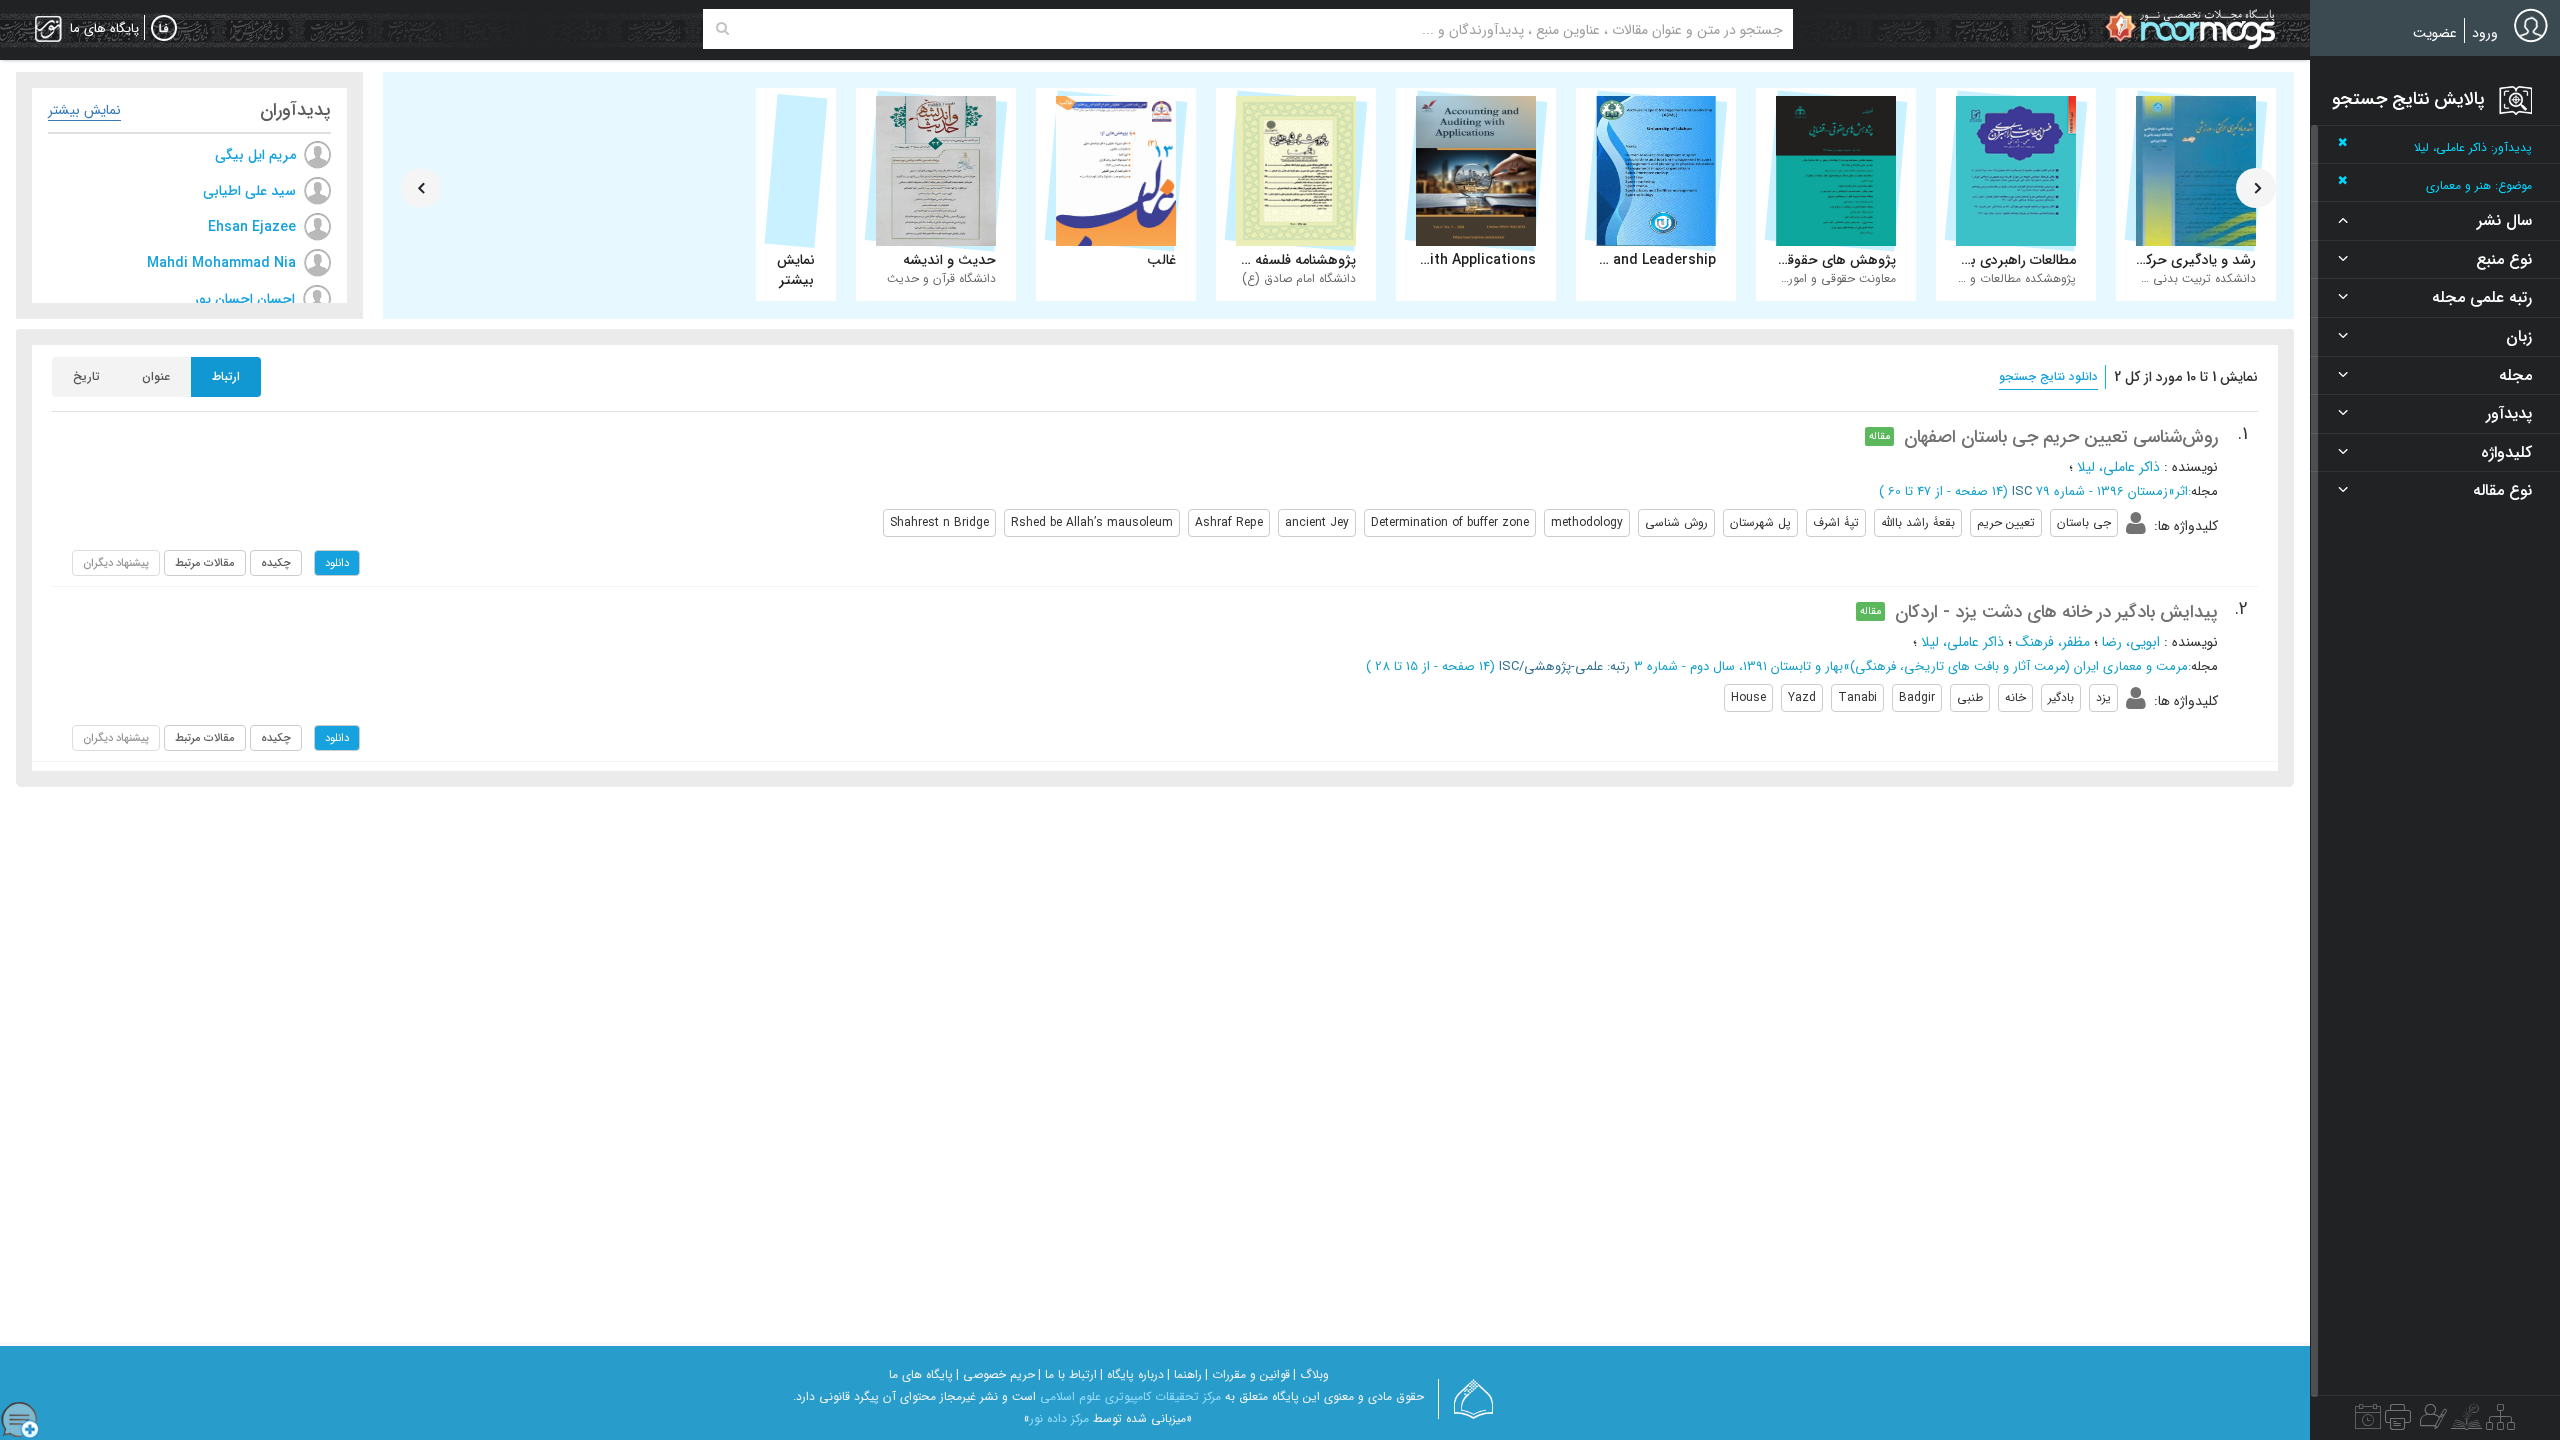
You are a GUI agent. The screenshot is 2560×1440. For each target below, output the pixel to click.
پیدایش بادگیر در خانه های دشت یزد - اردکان (2056, 612)
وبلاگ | (1311, 1374)
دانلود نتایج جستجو (2048, 377)
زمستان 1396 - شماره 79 (2102, 491)
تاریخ (86, 376)
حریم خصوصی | (995, 1374)
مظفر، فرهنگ (2053, 642)
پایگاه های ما (921, 1374)
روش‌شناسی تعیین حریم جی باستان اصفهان (2061, 437)
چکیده (276, 563)
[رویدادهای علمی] (2368, 1422)
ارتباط (226, 376)
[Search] (722, 29)
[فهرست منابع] (2500, 1422)
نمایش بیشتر (84, 110)
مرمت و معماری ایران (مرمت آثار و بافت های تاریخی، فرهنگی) (2019, 666)
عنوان (156, 376)
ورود (2485, 33)
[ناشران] (2398, 1422)
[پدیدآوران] (2431, 1422)
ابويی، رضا (2131, 642)
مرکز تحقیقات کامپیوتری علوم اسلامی (1130, 1396)
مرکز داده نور (1059, 1418)
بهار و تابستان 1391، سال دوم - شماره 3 (1738, 666)
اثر (2181, 491)
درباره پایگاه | (1132, 1374)
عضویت (2435, 33)
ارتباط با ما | (1067, 1374)
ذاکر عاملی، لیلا (2118, 467)
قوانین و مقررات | (1247, 1374)
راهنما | (1184, 1374)
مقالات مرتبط (205, 563)
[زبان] (164, 29)
